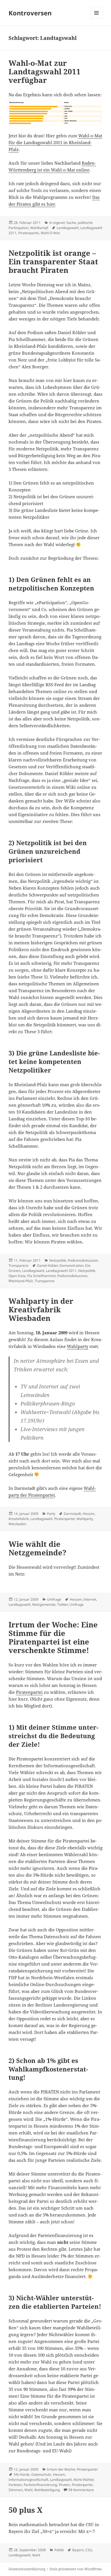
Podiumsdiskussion (83, 1260)
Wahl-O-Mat (50, 233)
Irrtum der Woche (61, 2469)
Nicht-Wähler (84, 2480)
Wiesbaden (17, 1524)
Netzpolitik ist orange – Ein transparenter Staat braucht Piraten (53, 262)
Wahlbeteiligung (47, 2490)
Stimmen (16, 2490)
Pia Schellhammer (41, 1276)
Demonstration (71, 1265)
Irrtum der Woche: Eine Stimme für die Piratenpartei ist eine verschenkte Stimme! (53, 1637)
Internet (90, 1599)
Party (51, 1514)
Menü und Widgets (97, 19)
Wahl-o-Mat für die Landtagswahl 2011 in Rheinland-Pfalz (55, 142)
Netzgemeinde (44, 1604)
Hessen (89, 1514)
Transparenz (18, 1265)
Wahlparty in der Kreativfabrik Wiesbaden (41, 1310)
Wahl (28, 2490)
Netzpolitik (58, 1260)
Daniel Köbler (47, 1265)
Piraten (64, 2485)
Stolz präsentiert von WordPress (76, 2569)
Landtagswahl (68, 228)
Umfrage (54, 1599)
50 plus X (25, 2510)
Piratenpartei (29, 233)
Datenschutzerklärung (27, 2569)
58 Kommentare (81, 2490)
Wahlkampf (39, 228)
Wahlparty (78, 1346)
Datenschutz (41, 2474)
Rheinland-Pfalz (21, 1281)
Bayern (78, 2550)
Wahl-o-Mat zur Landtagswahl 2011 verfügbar (45, 72)
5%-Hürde (22, 2474)
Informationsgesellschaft (28, 2480)
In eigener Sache (63, 223)
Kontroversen (30, 13)
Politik (59, 2550)
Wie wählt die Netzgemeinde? (37, 1548)
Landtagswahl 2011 (61, 1271)
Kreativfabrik (19, 1519)
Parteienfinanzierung (40, 2485)
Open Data (17, 1276)
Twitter (62, 1604)
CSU (89, 2550)
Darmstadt (72, 1514)
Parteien (15, 2485)
